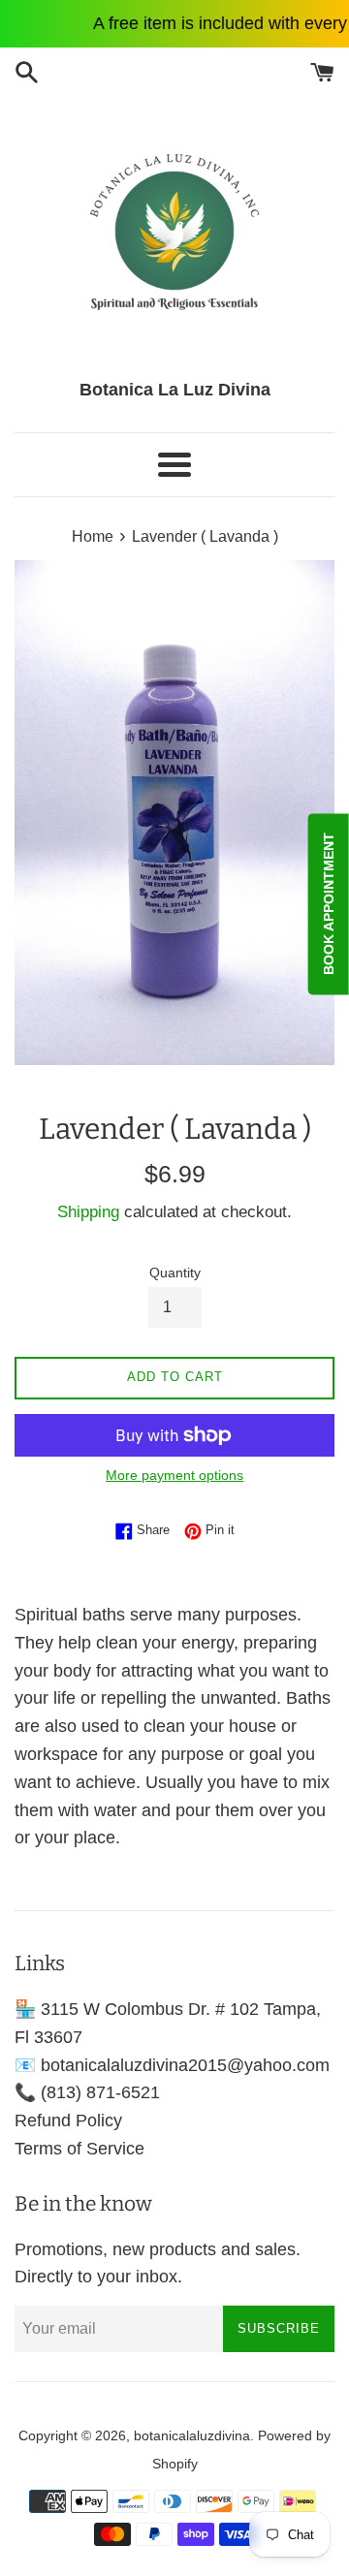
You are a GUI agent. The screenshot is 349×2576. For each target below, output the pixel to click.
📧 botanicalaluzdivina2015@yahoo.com (172, 2065)
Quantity (175, 1272)
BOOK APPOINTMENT (329, 905)
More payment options (174, 1475)
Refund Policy (68, 2120)
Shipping (88, 1212)
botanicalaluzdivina (192, 2435)
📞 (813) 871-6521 (87, 2092)
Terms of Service (79, 2149)
